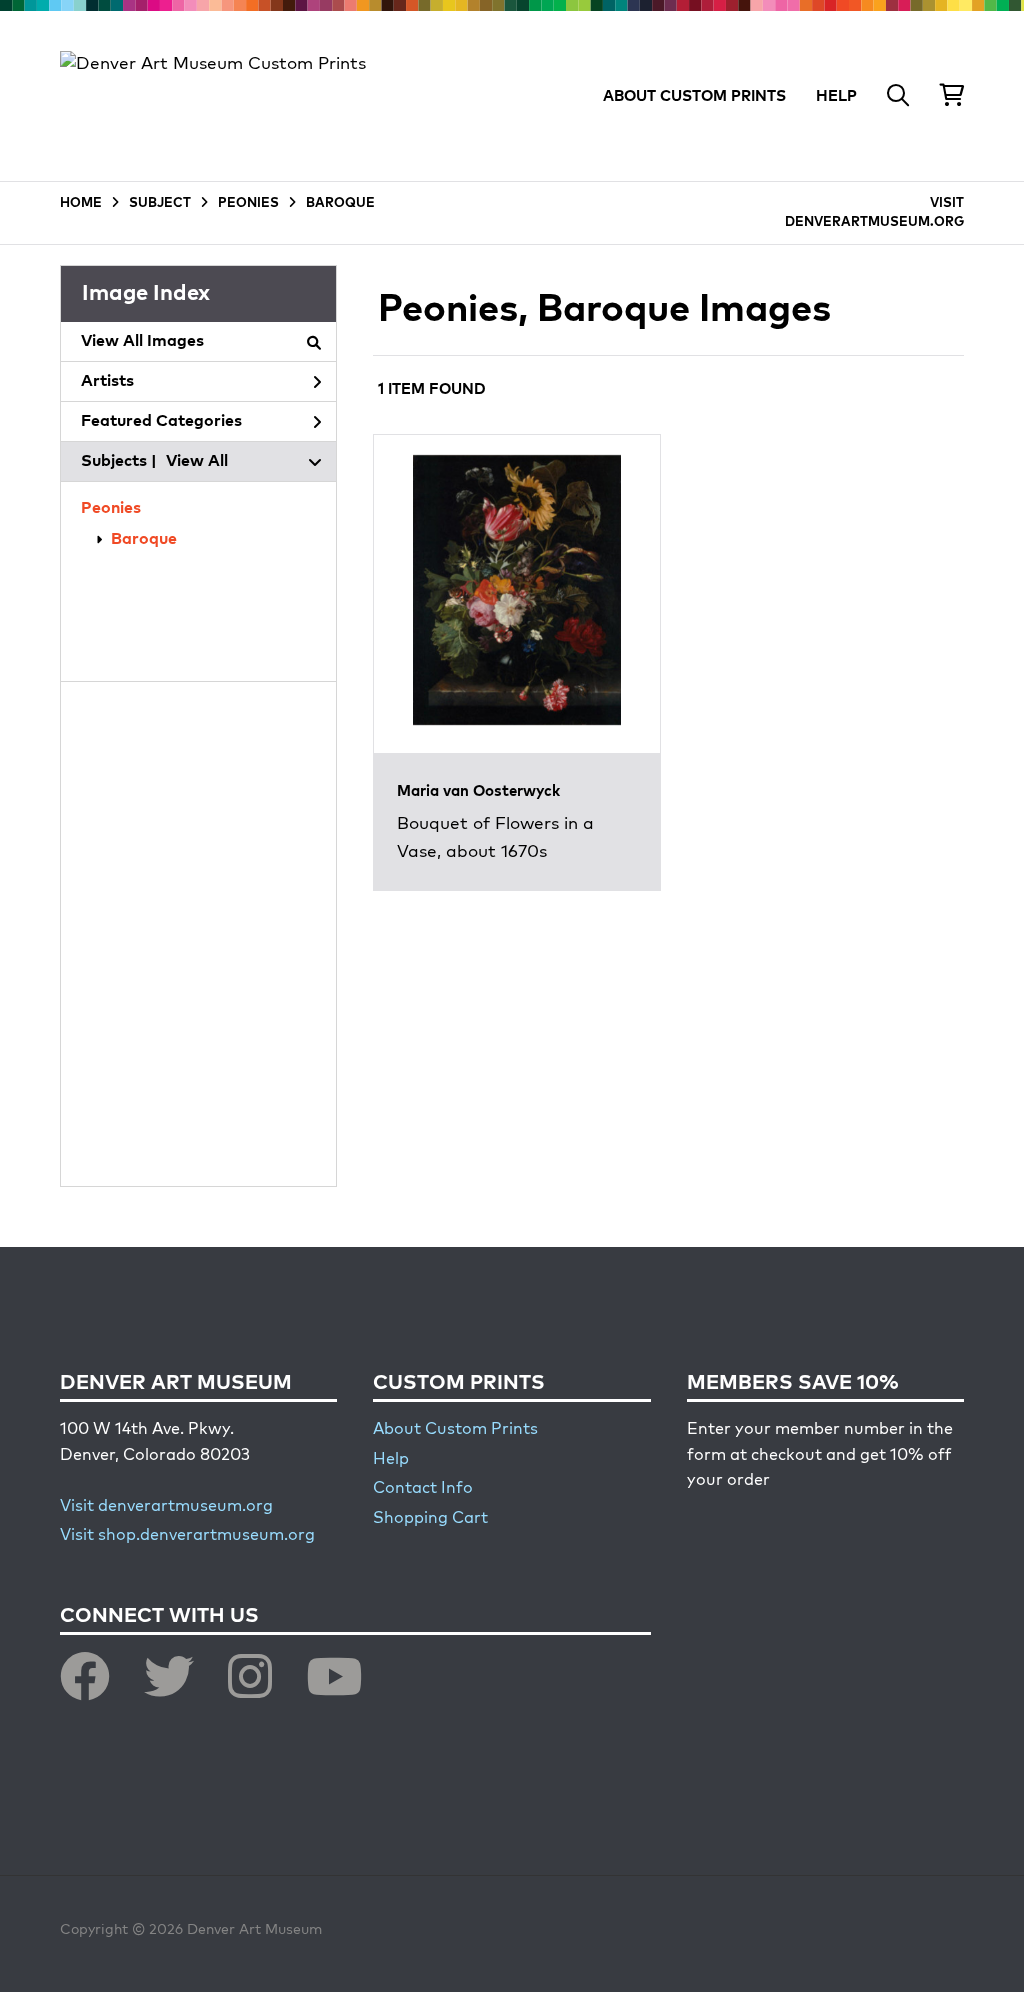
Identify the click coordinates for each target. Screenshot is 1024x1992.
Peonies (111, 509)
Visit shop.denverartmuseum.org (187, 1536)
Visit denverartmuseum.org (166, 1507)
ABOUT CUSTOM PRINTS (694, 96)
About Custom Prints (455, 1430)
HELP (836, 96)
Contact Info (423, 1489)
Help (391, 1460)
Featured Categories (161, 422)
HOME (81, 203)
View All (197, 462)
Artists (107, 382)
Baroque (144, 540)
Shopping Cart (430, 1519)
